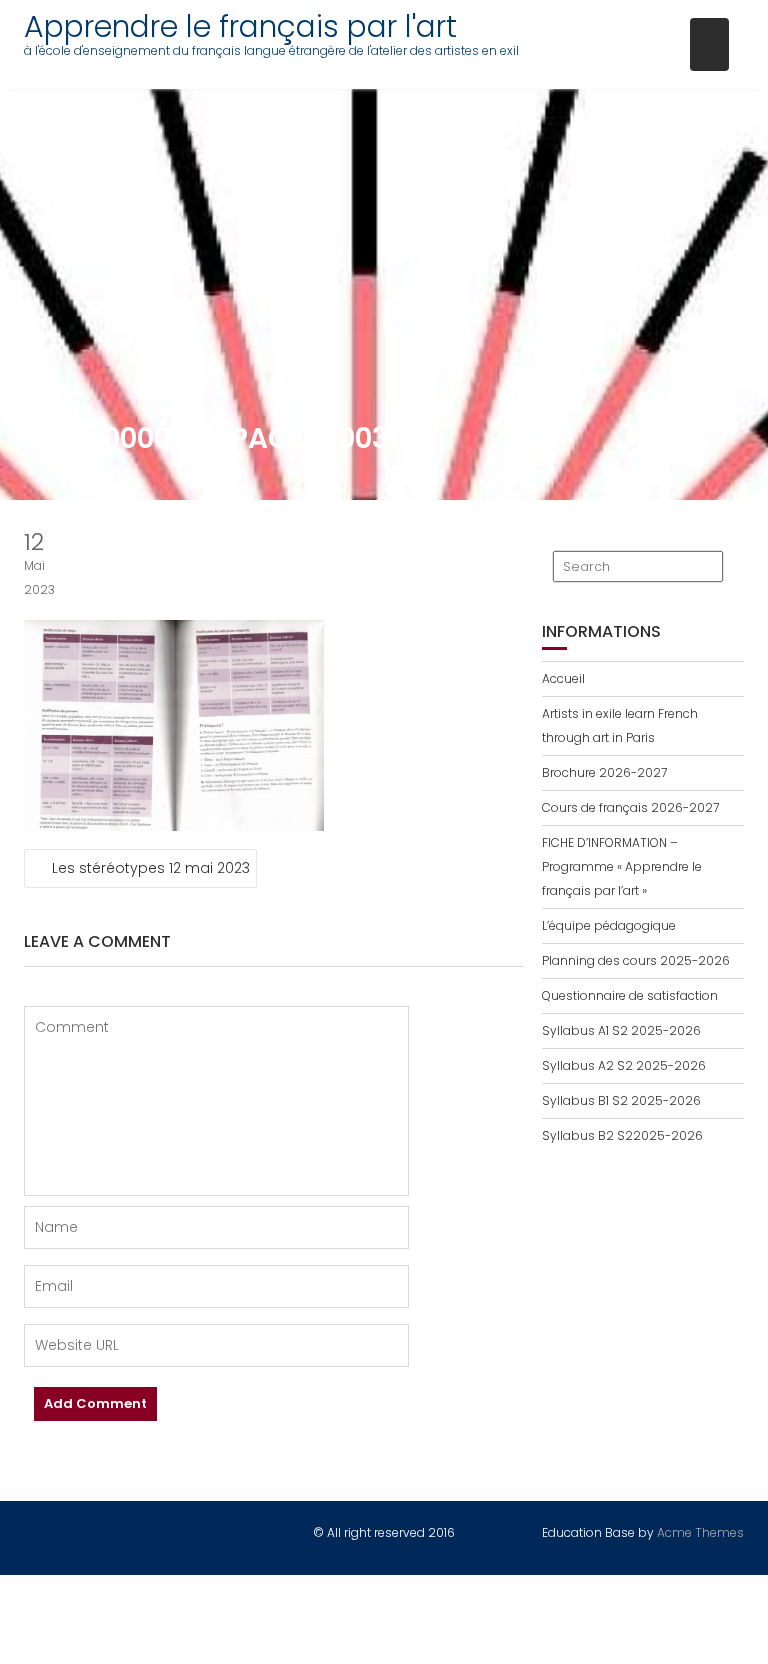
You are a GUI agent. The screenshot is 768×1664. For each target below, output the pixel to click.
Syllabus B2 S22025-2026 (622, 1135)
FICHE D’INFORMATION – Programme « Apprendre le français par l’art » (622, 866)
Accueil (563, 678)
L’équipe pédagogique (609, 925)
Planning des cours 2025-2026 (636, 960)
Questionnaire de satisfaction (630, 995)
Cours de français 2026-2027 (630, 807)
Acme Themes (700, 1532)
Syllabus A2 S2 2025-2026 (624, 1065)
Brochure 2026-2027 (604, 772)
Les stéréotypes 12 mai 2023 (151, 868)
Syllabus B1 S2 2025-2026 (621, 1100)
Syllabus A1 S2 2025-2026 (621, 1030)
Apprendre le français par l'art (240, 26)
